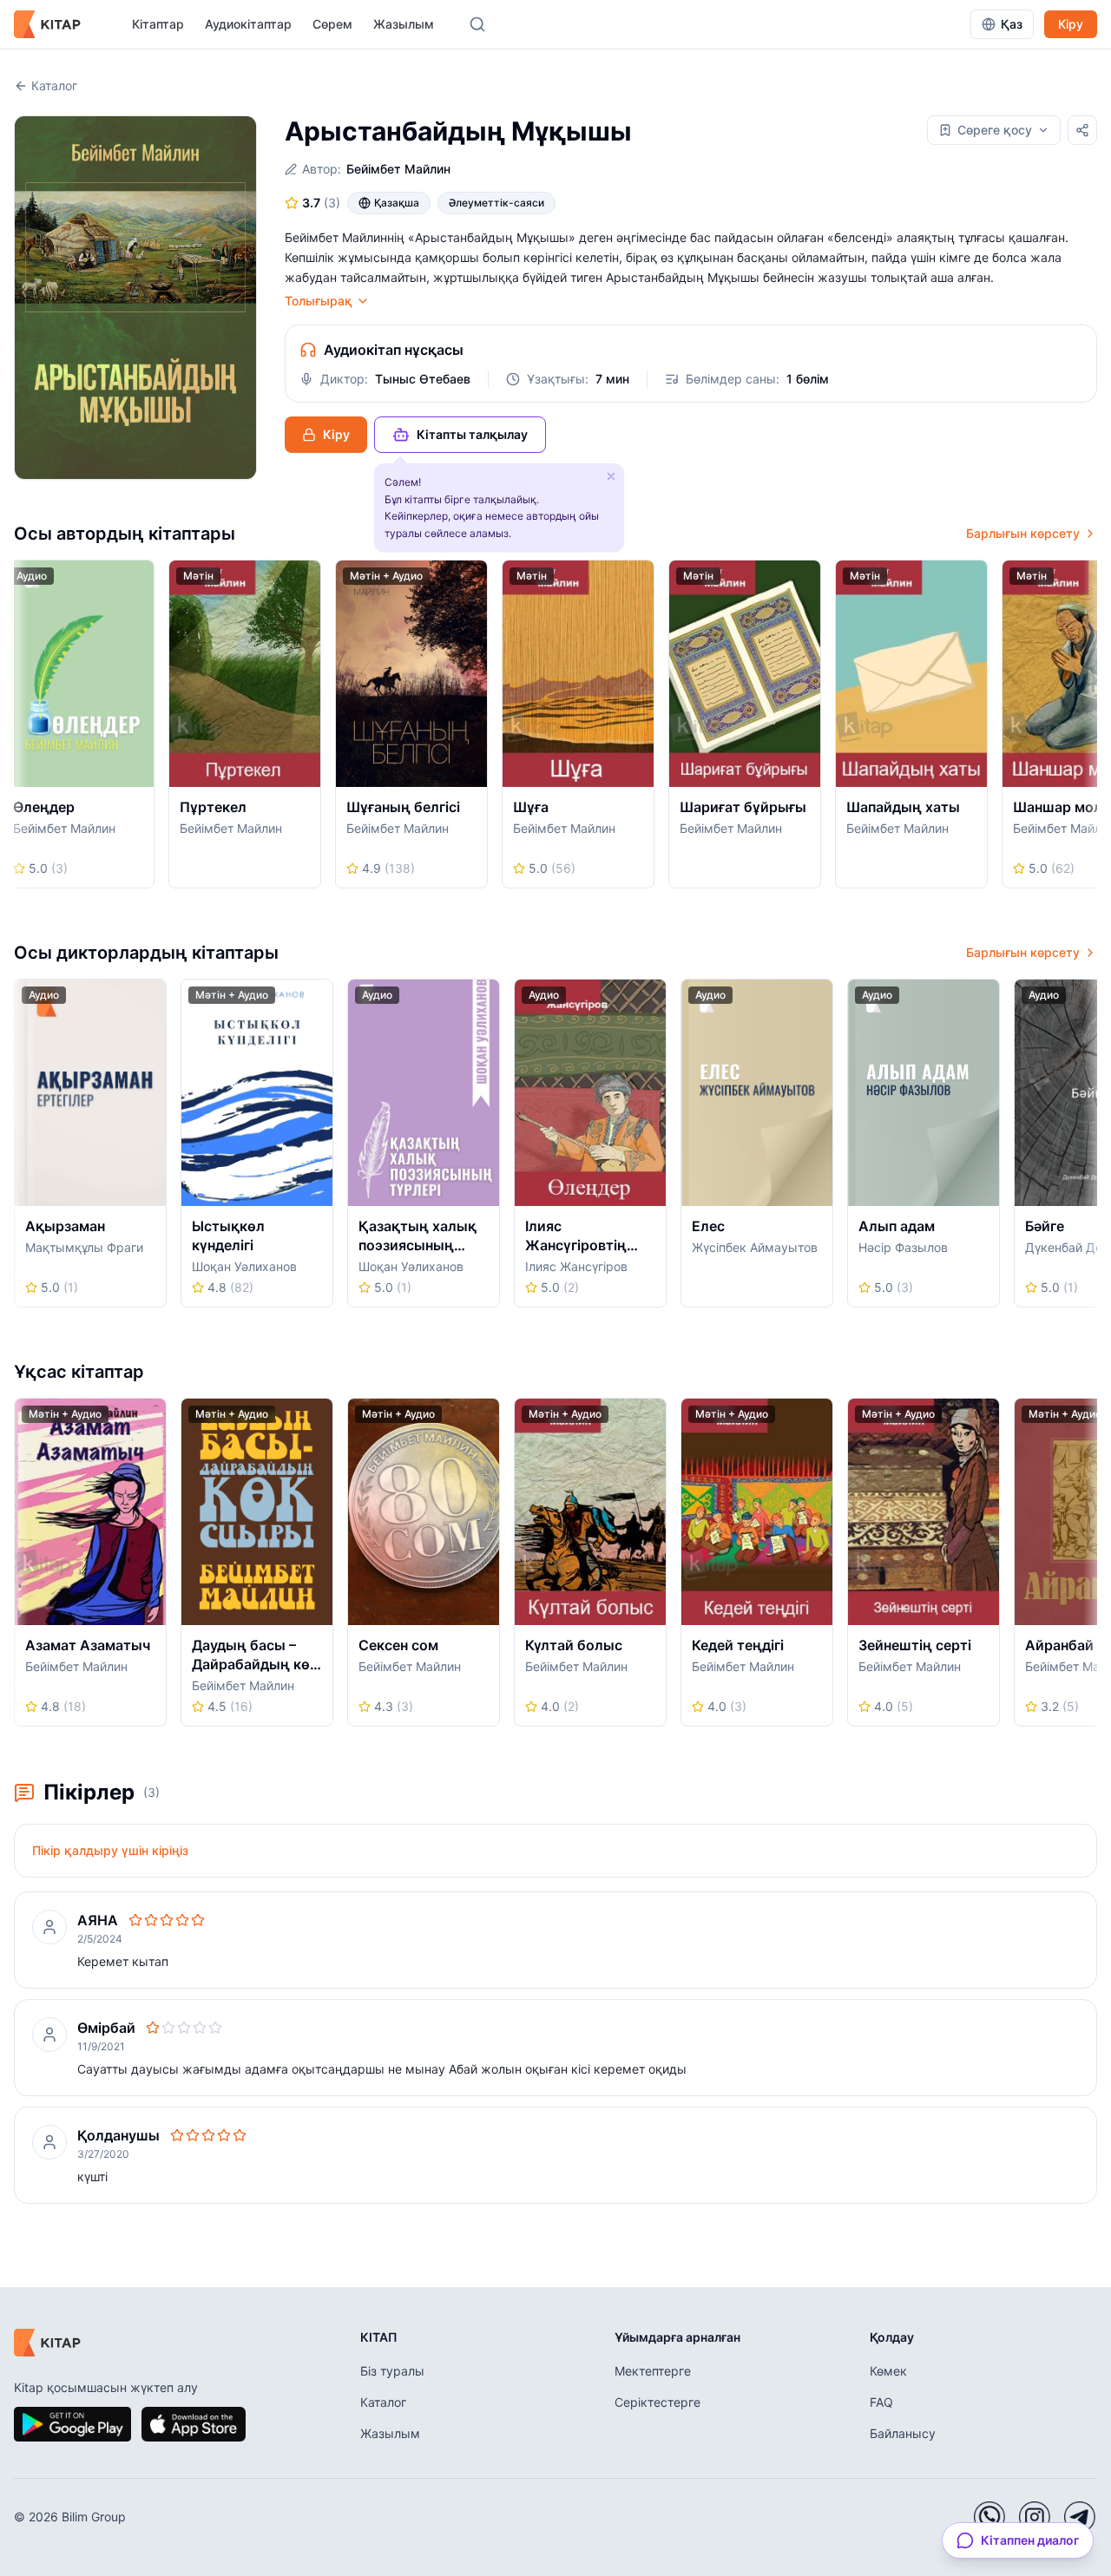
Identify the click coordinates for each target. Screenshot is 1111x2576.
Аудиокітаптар (248, 24)
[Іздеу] (477, 24)
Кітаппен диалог (1030, 2540)
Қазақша (397, 203)
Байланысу (903, 2433)
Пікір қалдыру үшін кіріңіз (110, 1850)
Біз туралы (392, 2371)
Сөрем (332, 24)
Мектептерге (653, 2371)
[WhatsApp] (989, 2517)
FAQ (881, 2402)
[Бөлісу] (1082, 130)
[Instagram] (1035, 2517)
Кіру (1071, 24)
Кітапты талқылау (472, 434)
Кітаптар (158, 24)
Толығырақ (319, 301)
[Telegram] (1080, 2517)
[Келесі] (1091, 730)
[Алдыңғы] (20, 730)
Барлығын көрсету (1023, 533)
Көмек (888, 2371)
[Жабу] (611, 476)
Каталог (54, 85)
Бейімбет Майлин (398, 169)
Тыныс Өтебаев (423, 379)
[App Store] (194, 2424)
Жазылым (404, 24)
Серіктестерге (657, 2402)
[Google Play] (72, 2424)
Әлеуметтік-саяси (496, 203)
